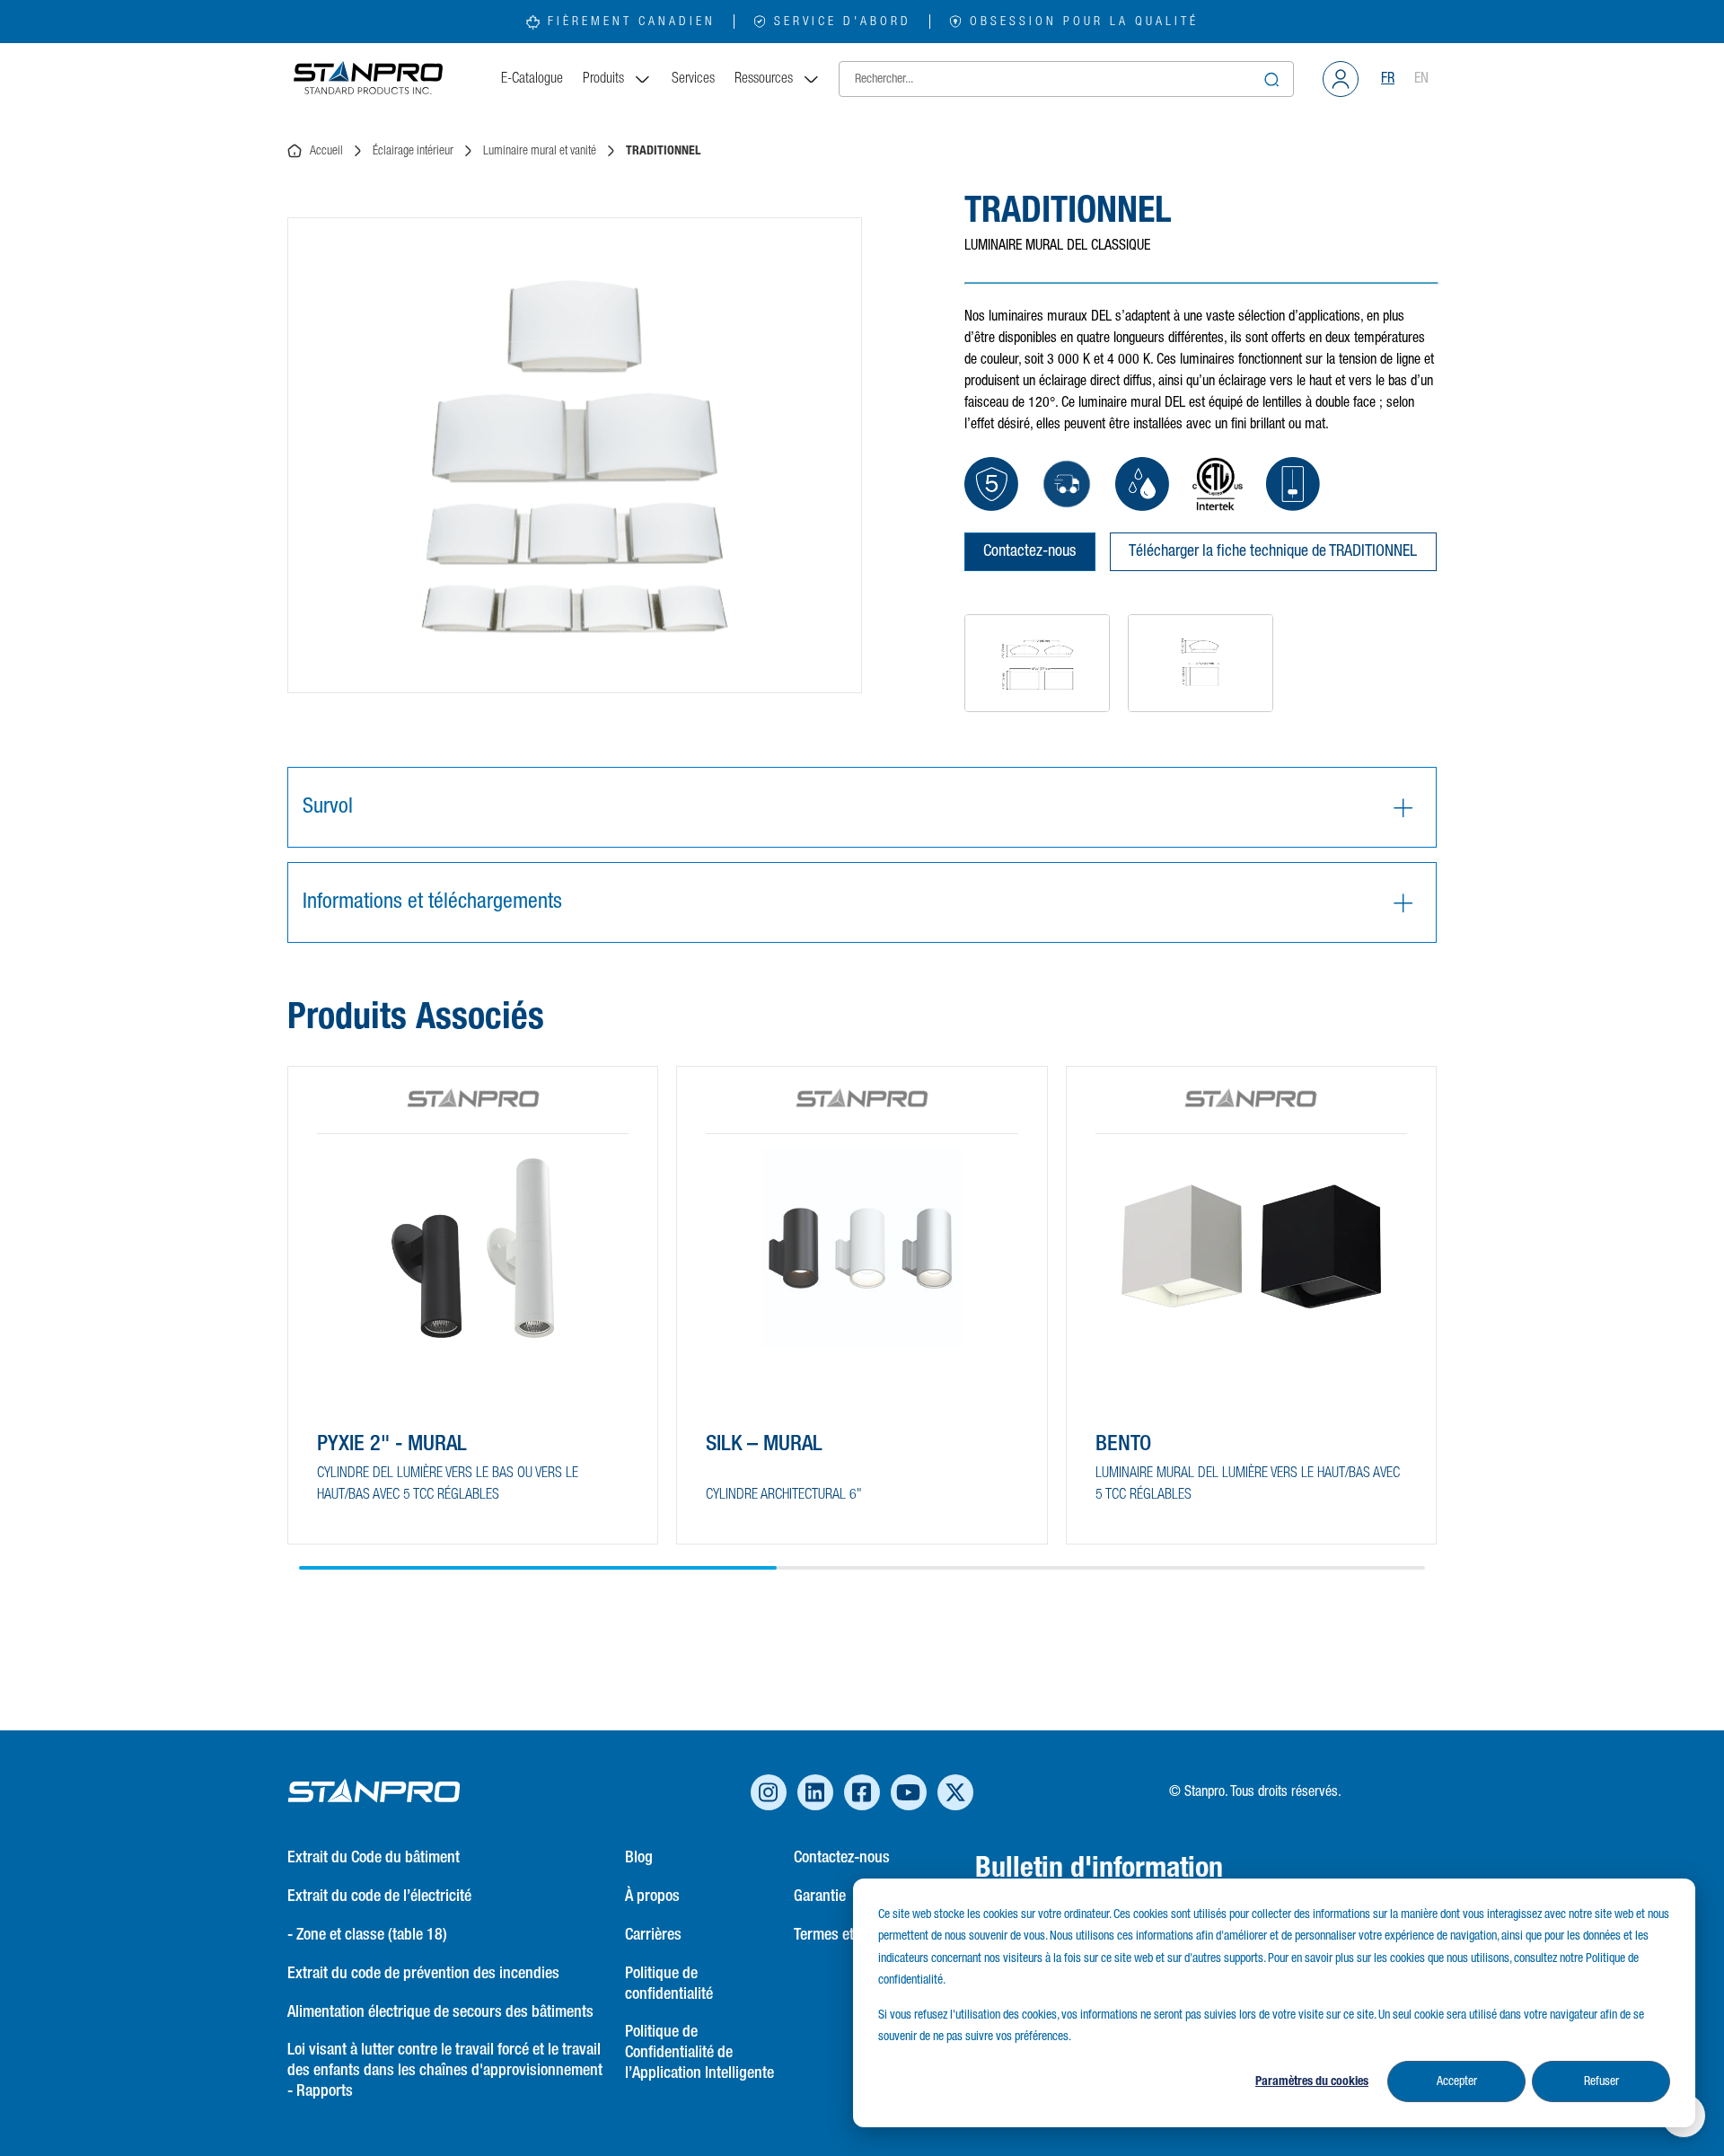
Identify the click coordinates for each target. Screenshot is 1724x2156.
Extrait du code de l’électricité (379, 1896)
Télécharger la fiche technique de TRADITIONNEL (1273, 551)
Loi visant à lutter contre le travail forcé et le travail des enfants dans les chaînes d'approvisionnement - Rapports (445, 2071)
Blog (639, 1858)
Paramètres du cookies (1312, 2081)
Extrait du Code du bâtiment (374, 1858)
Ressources (764, 79)
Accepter (1457, 2081)
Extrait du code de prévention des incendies (423, 1974)
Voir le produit (382, 1496)
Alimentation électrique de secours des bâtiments (440, 2012)
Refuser (1601, 2081)
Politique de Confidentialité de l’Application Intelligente (699, 2053)
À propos (652, 1896)
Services (693, 79)
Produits (603, 79)
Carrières (653, 1935)
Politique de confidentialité (669, 1984)
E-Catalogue (532, 79)
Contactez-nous (1029, 551)
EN (1421, 79)
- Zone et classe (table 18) (367, 1935)
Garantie (820, 1896)
